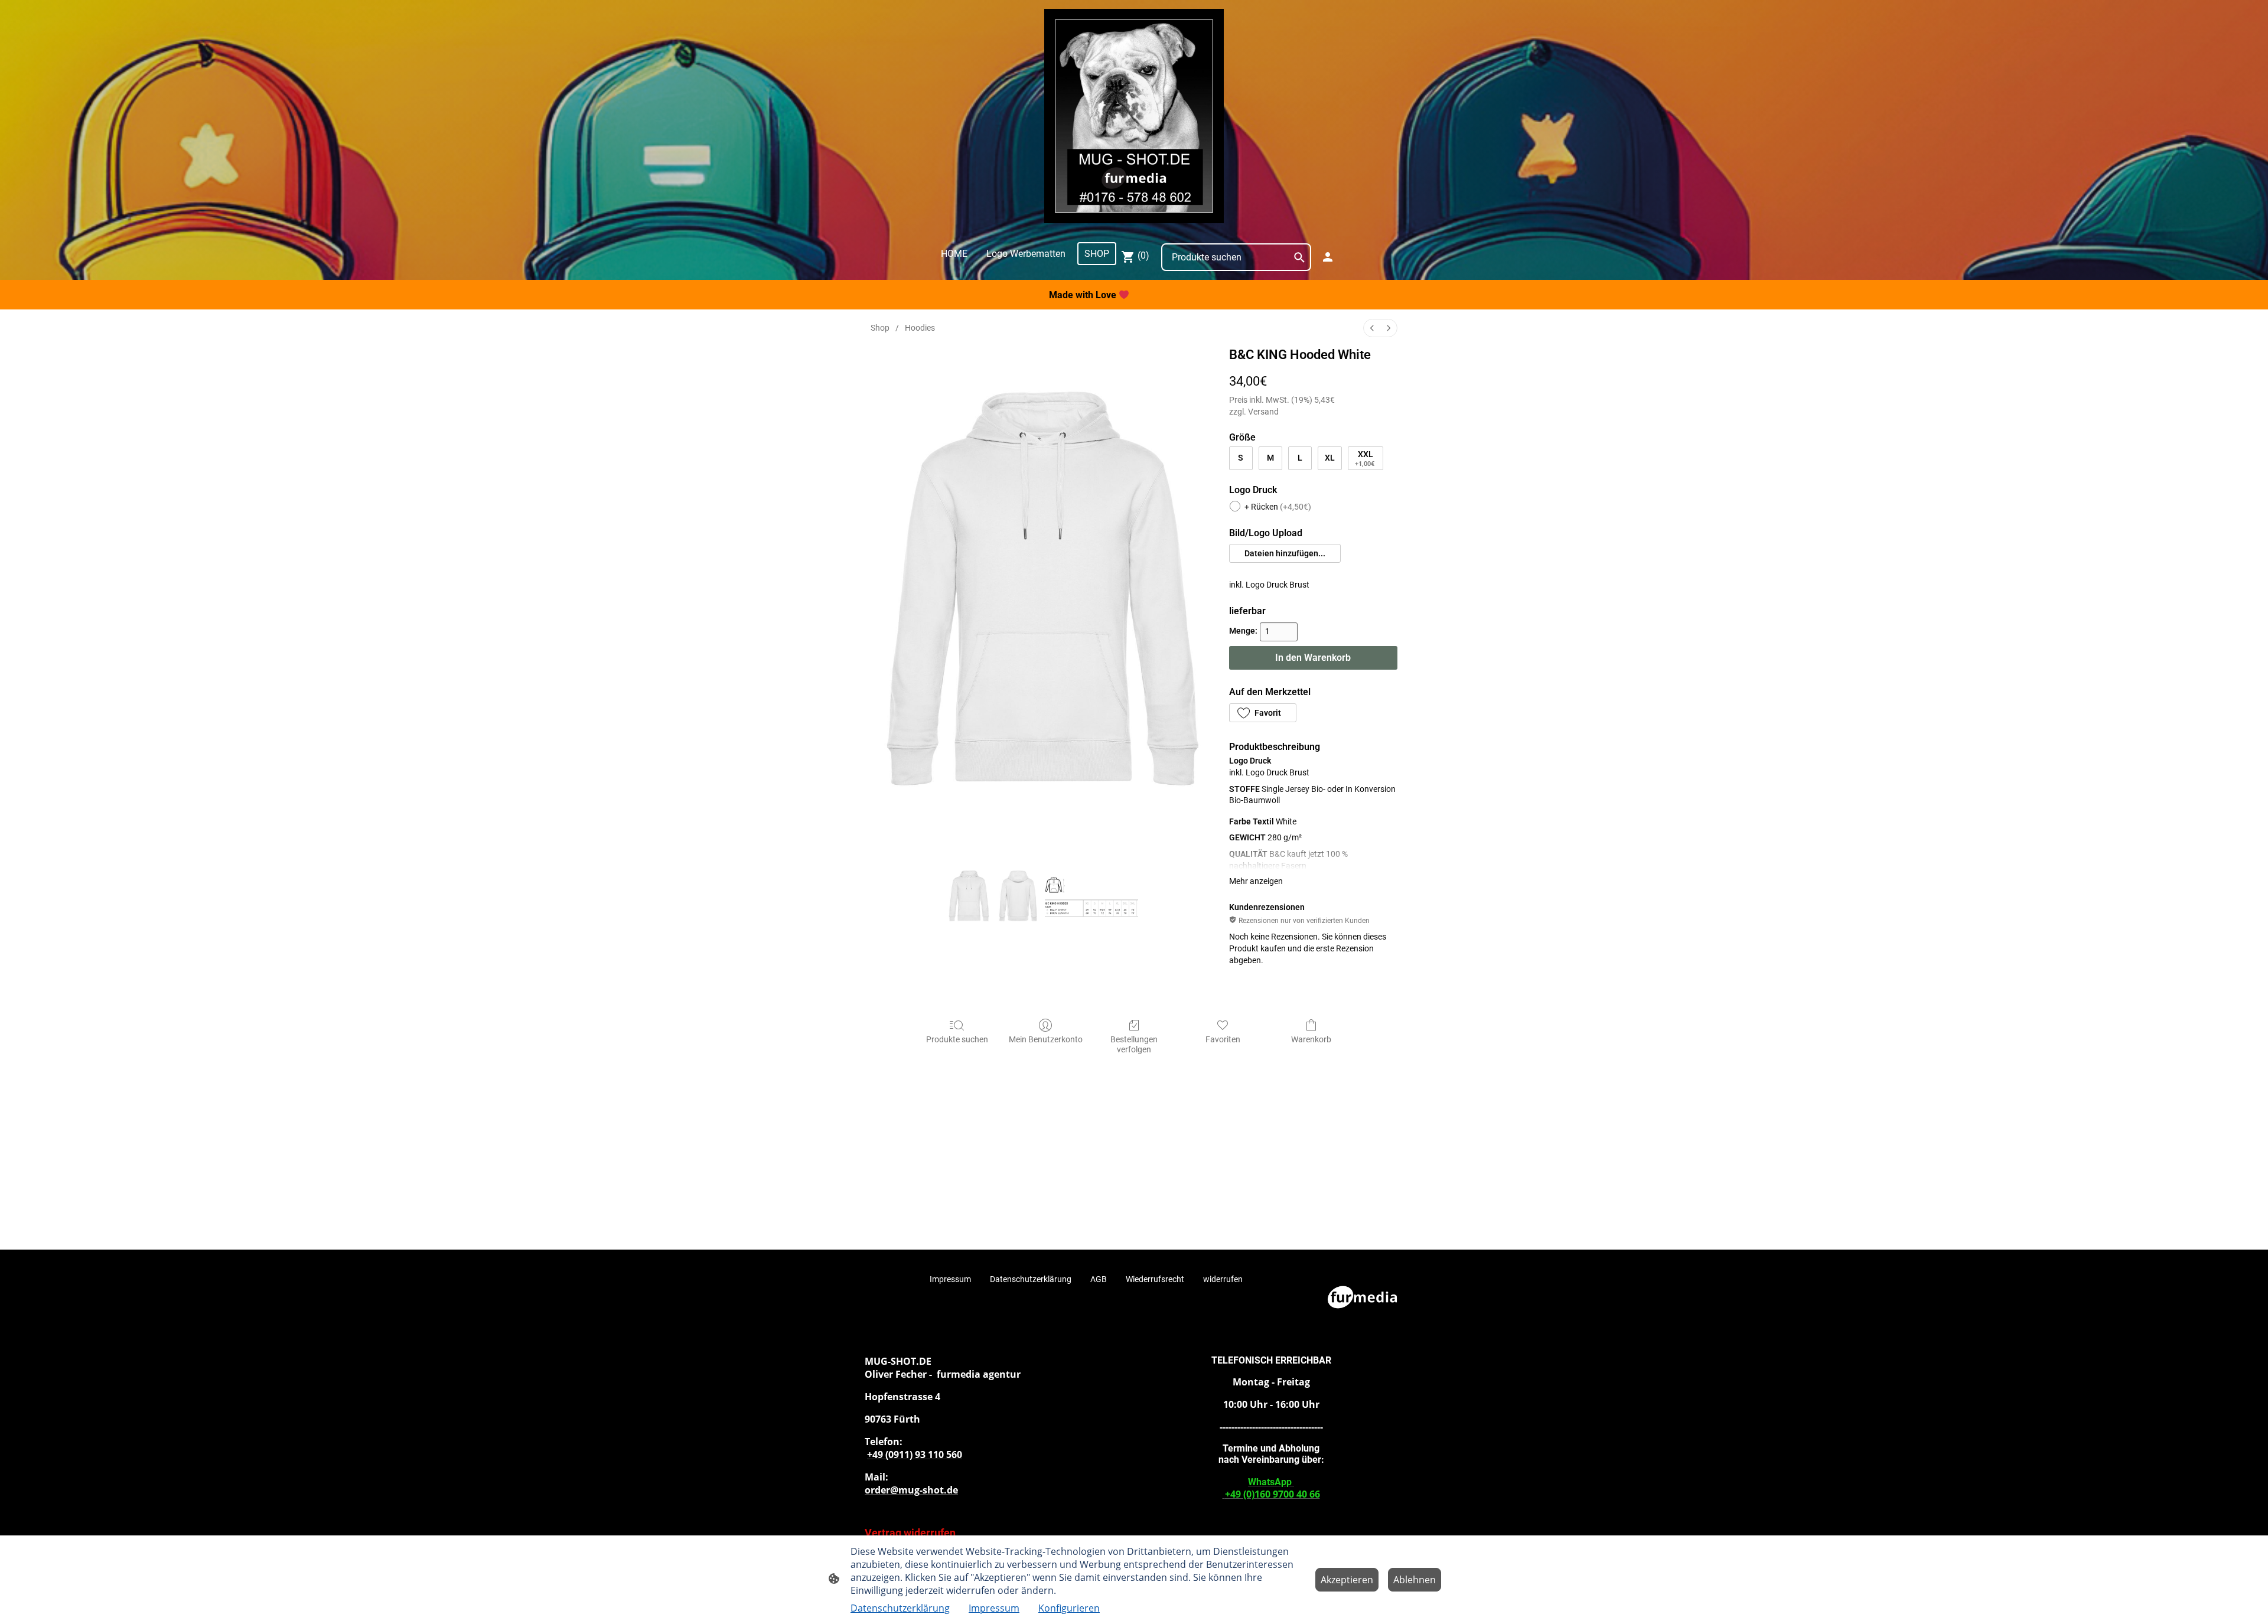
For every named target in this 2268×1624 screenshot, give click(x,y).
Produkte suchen (957, 1039)
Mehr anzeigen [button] (1256, 881)
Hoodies (920, 328)
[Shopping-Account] (1328, 257)
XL (1330, 458)
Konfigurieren (1069, 1608)
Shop (880, 328)
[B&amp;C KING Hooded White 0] (969, 898)
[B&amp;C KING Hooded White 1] (1018, 898)
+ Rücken (1278, 507)
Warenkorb (1311, 1039)
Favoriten (1223, 1039)
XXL (1365, 459)
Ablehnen (1415, 1580)
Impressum (994, 1608)
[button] (1285, 553)
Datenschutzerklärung (900, 1608)
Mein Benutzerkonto (1046, 1039)
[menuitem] (1372, 328)
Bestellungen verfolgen (1134, 1044)
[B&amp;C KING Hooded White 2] (1091, 898)
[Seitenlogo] (1134, 116)
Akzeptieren (1347, 1580)
